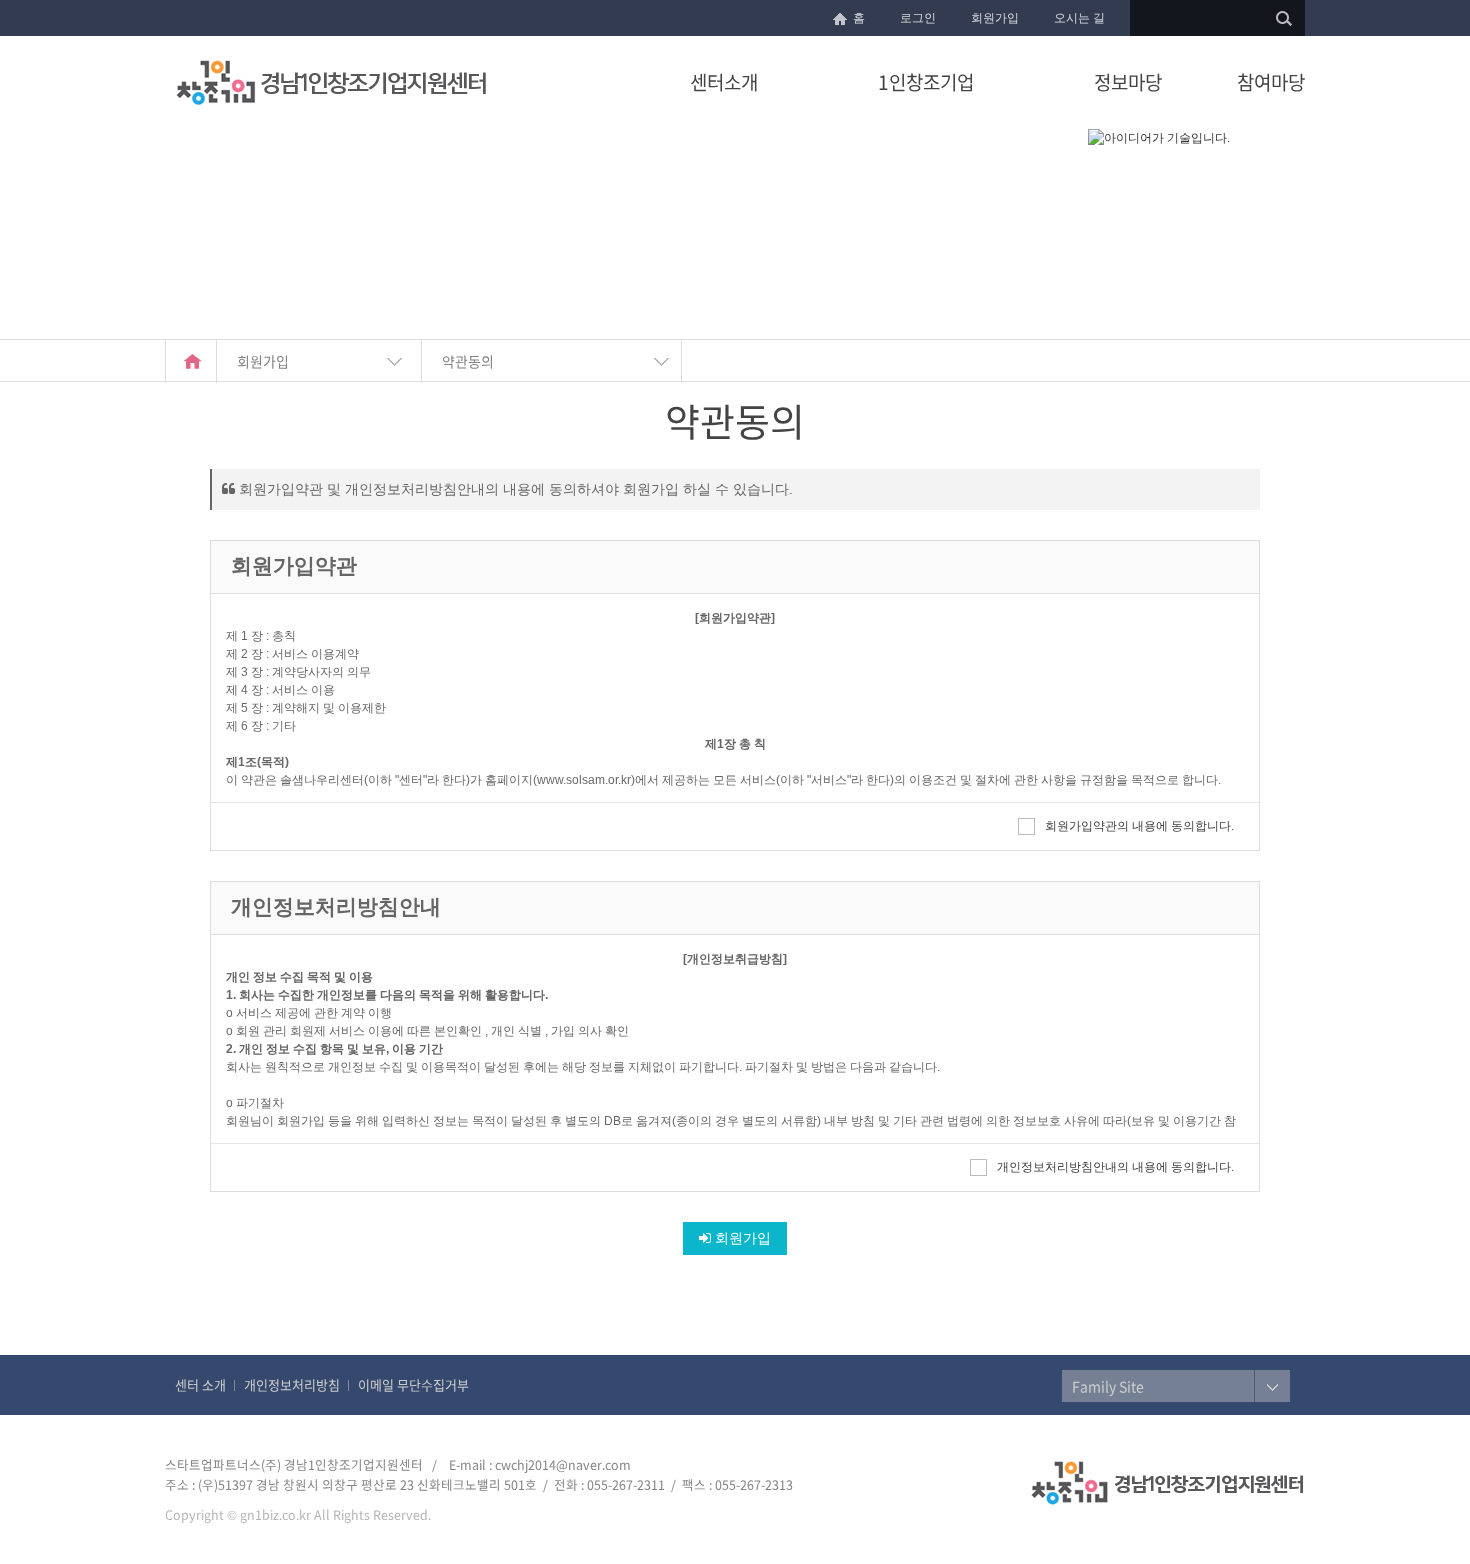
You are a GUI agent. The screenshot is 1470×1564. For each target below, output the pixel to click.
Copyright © (201, 1514)
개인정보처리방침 (292, 1384)
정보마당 (1128, 82)
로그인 (918, 18)
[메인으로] (191, 361)
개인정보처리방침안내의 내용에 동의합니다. (1115, 1167)
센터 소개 (200, 1384)
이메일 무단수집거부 (413, 1384)
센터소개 (724, 82)
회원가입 (995, 18)
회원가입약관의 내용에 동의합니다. (1139, 826)
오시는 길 (1079, 18)
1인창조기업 (926, 82)
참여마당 (1271, 82)
